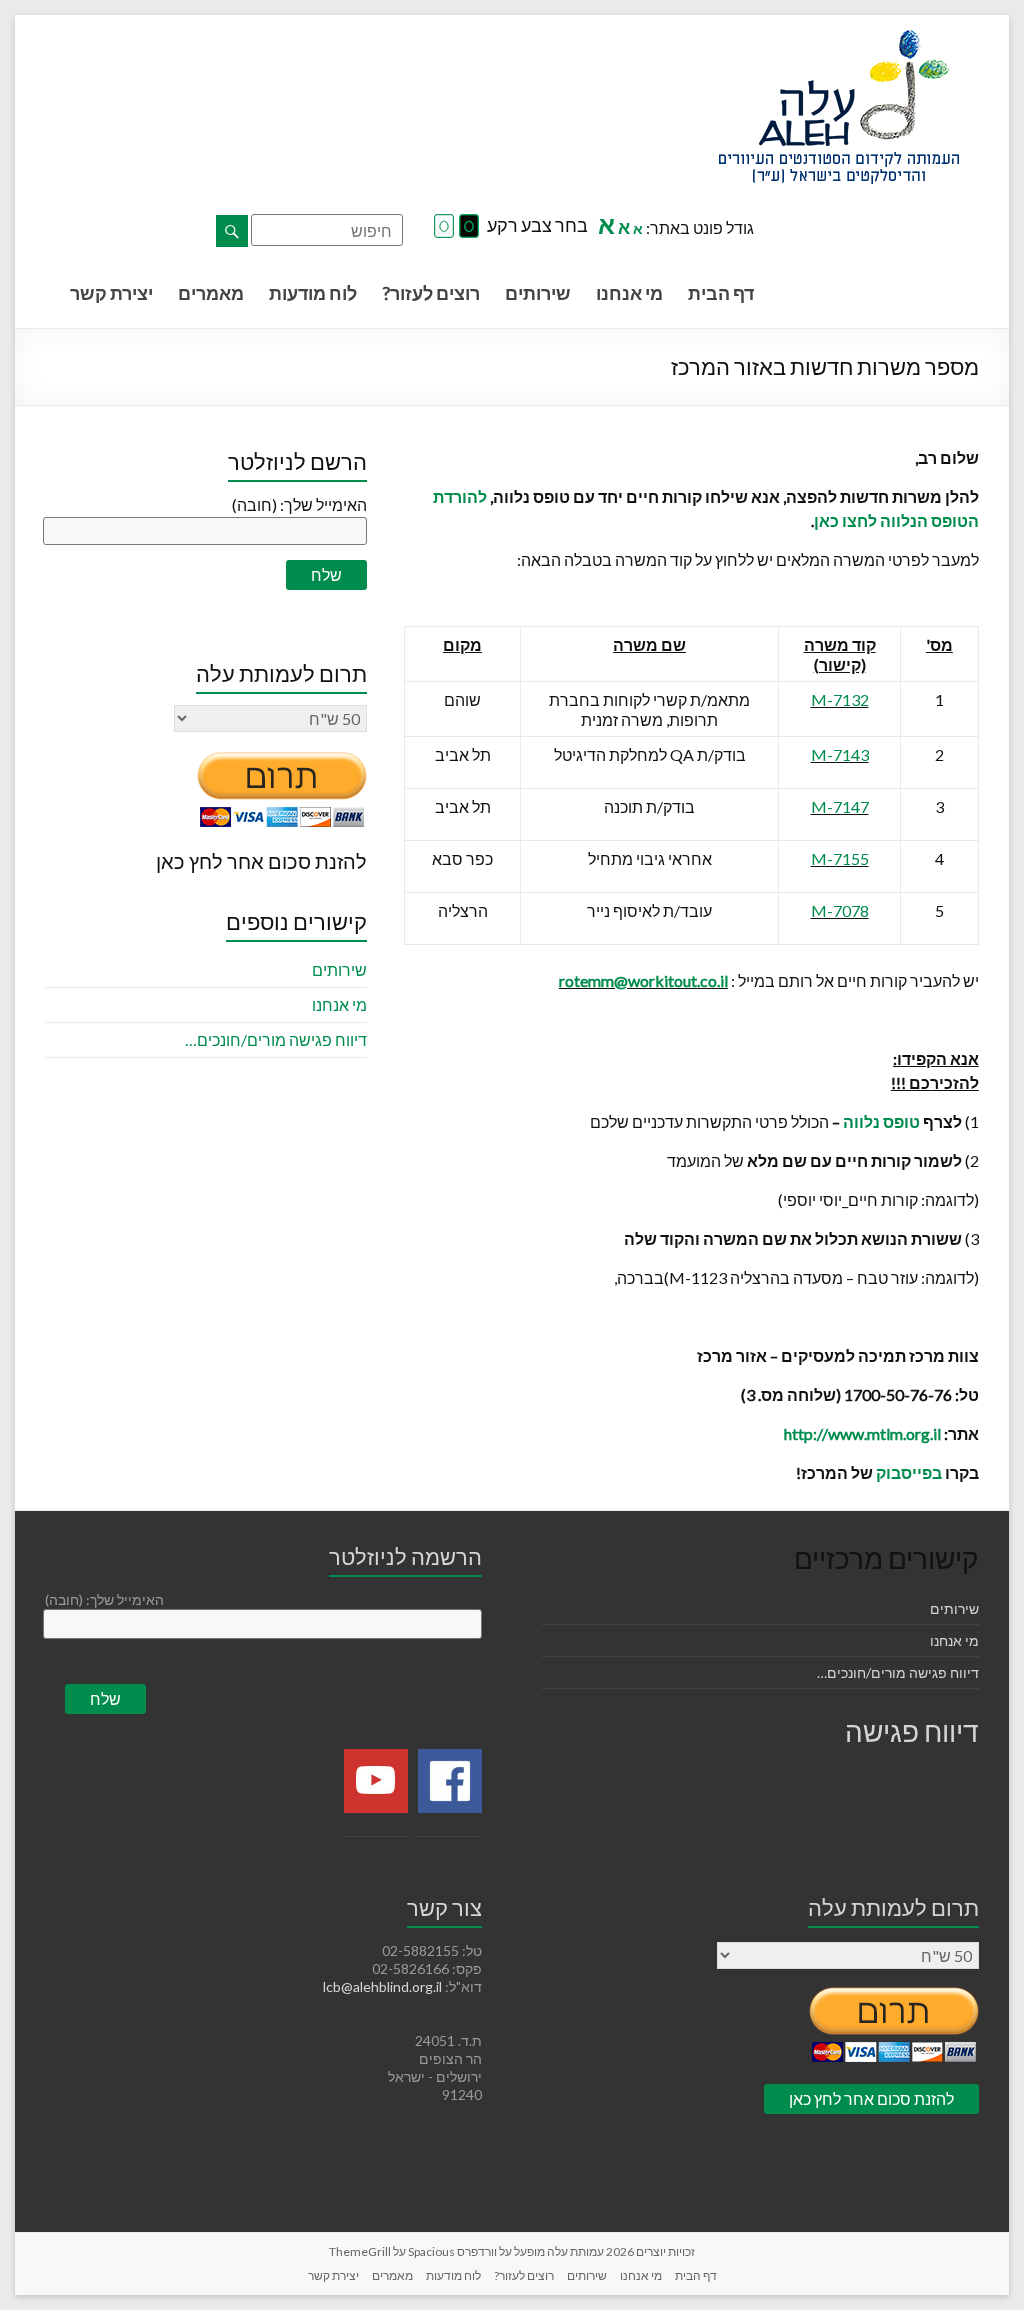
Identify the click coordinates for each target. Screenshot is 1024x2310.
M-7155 (840, 858)
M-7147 (840, 806)
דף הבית (721, 293)
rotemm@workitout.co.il (643, 980)
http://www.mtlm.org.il (862, 1433)
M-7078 (840, 910)
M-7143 (840, 754)
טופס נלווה (881, 1121)
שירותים (538, 293)
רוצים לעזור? (431, 293)
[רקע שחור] (469, 227)
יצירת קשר (111, 293)
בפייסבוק (909, 1472)
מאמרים (211, 293)
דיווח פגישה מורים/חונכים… (276, 1039)
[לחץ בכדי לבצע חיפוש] (232, 231)
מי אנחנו (629, 293)
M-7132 (840, 699)
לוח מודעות (313, 293)
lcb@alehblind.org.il (384, 1986)
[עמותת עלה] (839, 39)
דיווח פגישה (912, 1731)
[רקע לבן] (444, 227)
